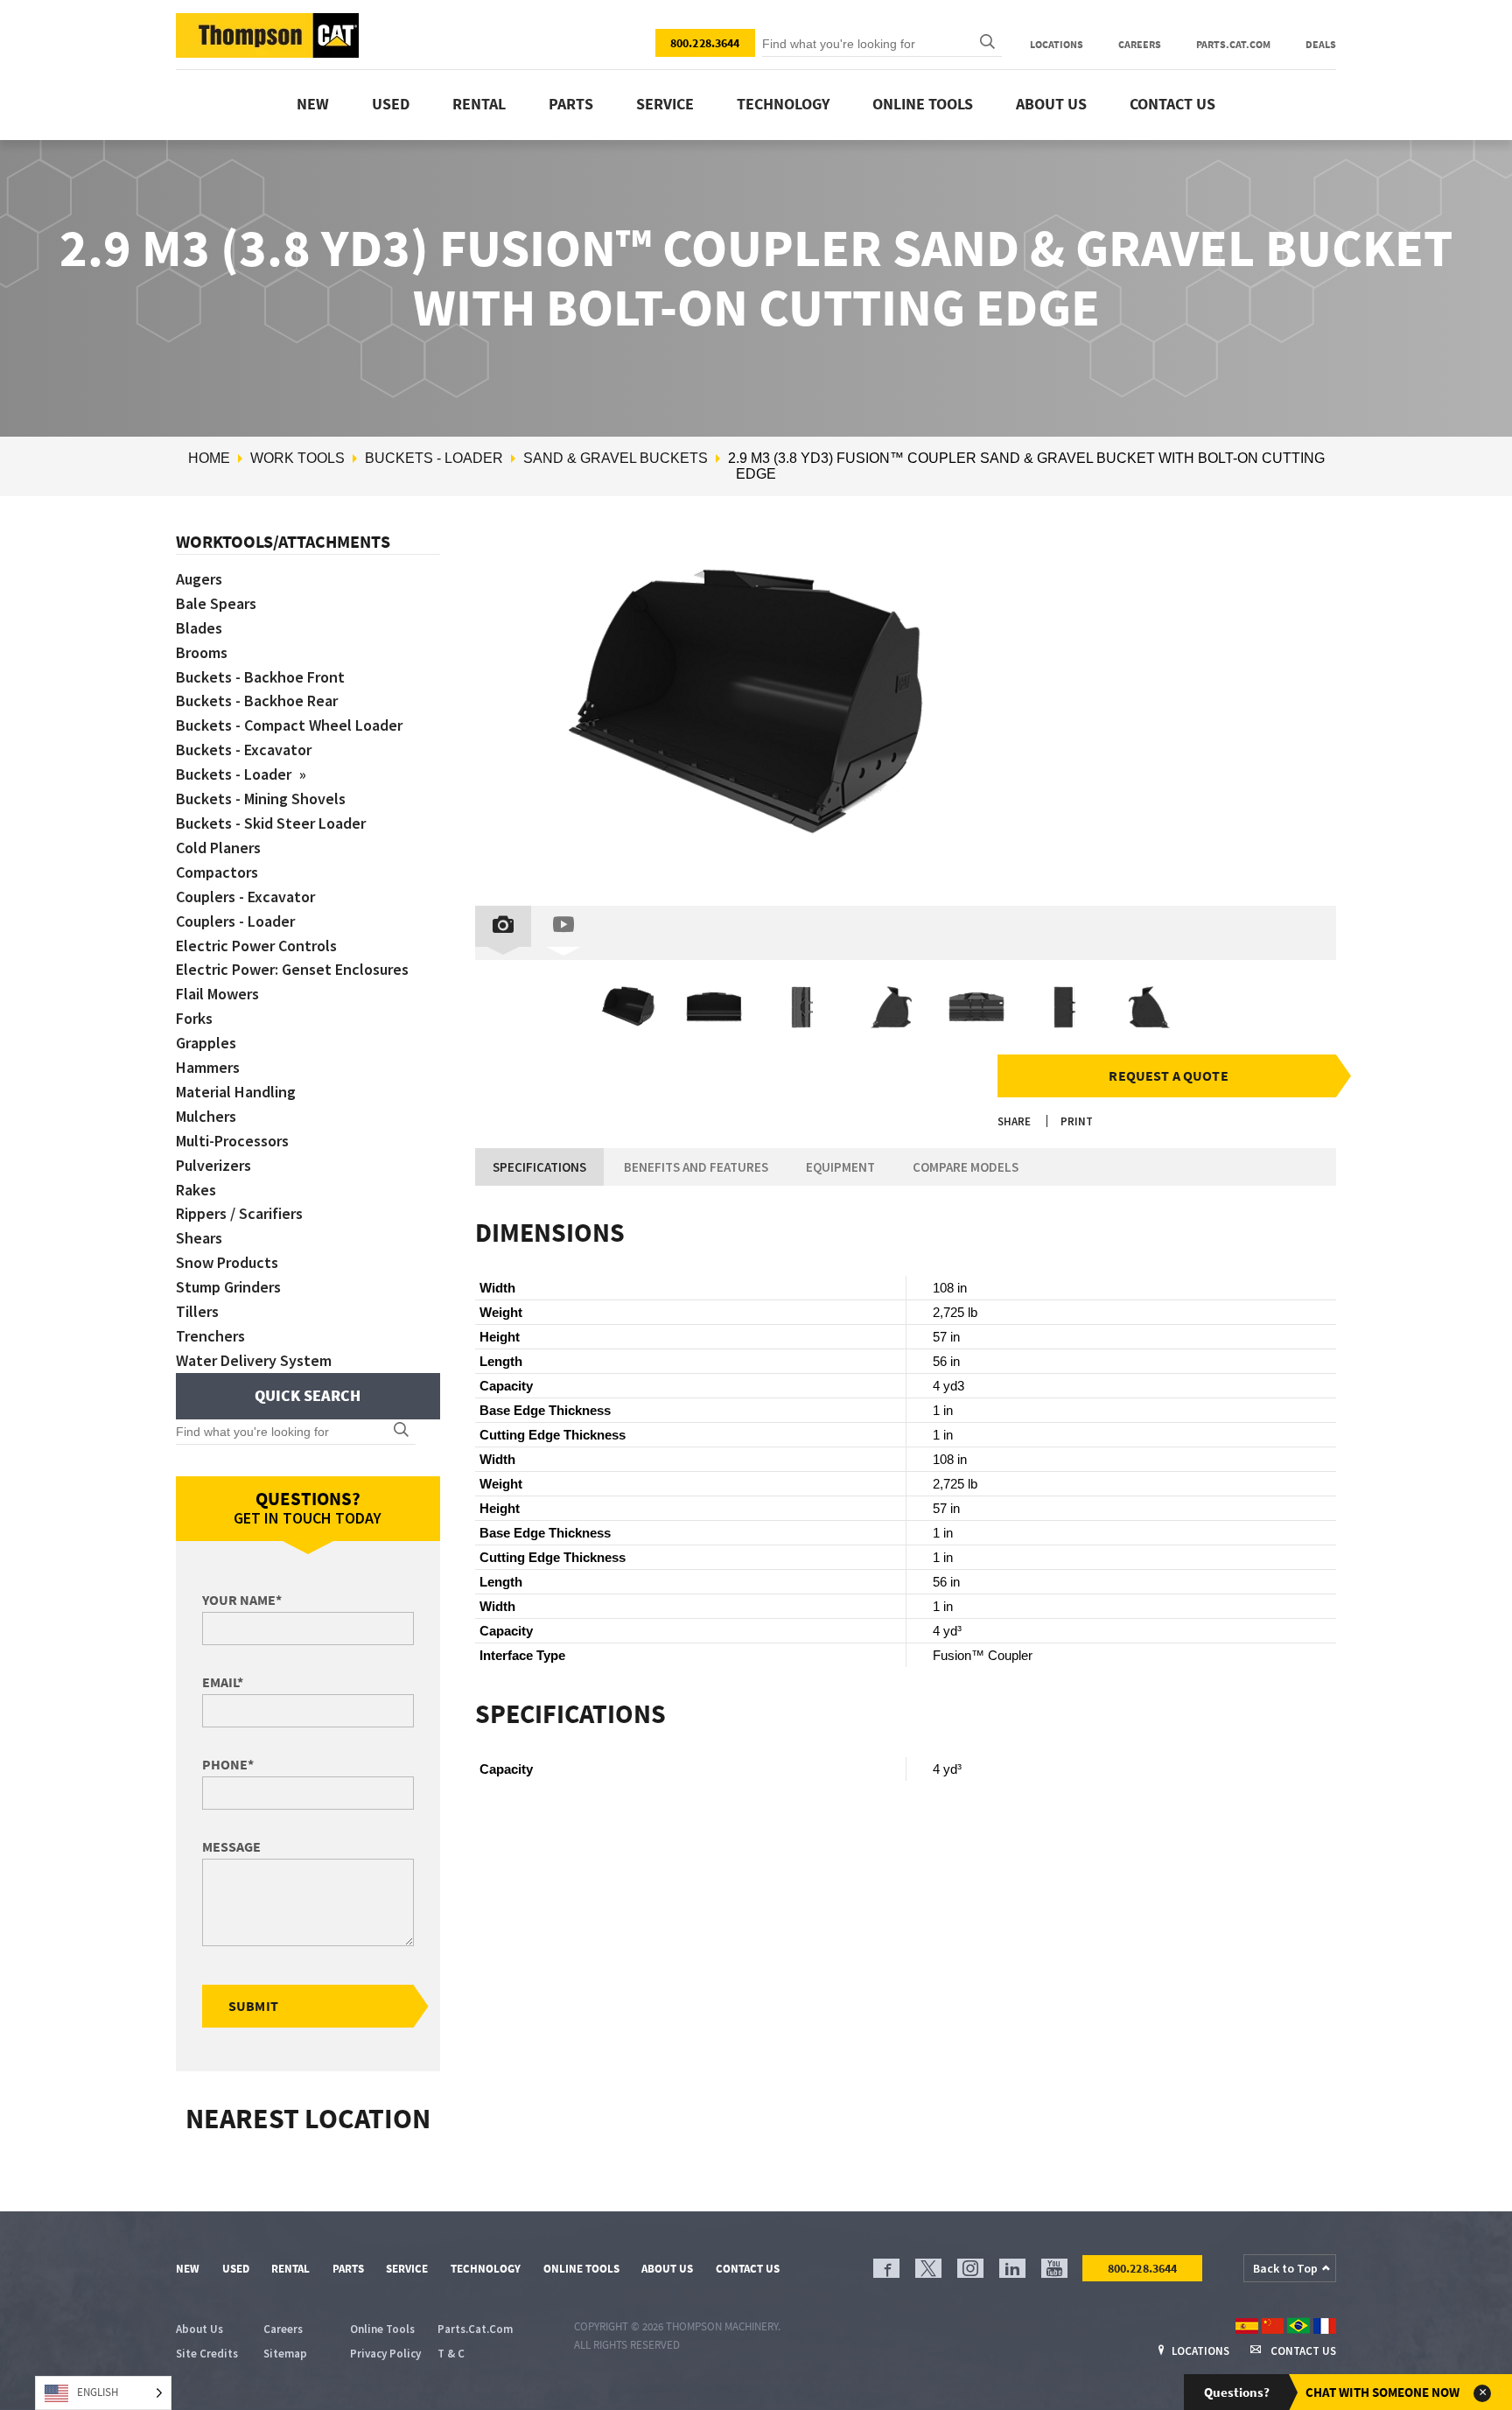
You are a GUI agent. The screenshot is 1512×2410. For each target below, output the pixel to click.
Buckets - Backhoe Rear (257, 701)
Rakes (196, 1190)
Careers (1140, 44)
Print (1077, 1121)
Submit (253, 2006)
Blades (199, 628)
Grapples (206, 1043)
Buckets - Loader (434, 458)
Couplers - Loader (235, 921)
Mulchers (206, 1116)
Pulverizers (213, 1165)
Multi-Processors (232, 1141)
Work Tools (297, 458)
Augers (199, 579)
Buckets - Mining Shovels (261, 799)
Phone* (228, 1764)
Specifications (539, 1167)
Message (231, 1846)
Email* (223, 1682)
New (313, 104)
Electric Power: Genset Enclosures (292, 969)
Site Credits (207, 2354)
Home (209, 458)
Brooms (202, 652)
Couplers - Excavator (245, 897)
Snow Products (227, 1262)
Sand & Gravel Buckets (616, 458)
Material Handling (236, 1092)
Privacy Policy (385, 2354)
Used (391, 104)
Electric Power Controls (256, 946)
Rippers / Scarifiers (239, 1213)
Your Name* (242, 1600)
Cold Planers (218, 848)
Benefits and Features (696, 1167)
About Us (1051, 104)
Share (1014, 1121)
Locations (1057, 44)
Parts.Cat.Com (1233, 44)
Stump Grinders (228, 1287)
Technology (783, 104)
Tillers (197, 1311)
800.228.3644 (705, 43)
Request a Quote (1168, 1075)
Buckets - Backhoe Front (260, 677)
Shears (199, 1238)
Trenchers (210, 1336)
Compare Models (966, 1167)
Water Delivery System (254, 1360)
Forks (194, 1018)
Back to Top (1285, 2268)
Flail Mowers (217, 994)
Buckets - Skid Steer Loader (271, 823)
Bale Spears (216, 603)
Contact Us (1172, 104)
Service (665, 104)
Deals (1321, 44)
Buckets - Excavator (244, 750)
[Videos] (563, 926)
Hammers (208, 1067)
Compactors (217, 872)
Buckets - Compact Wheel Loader (289, 725)
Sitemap (285, 2354)
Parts (571, 104)
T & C (451, 2354)
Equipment (840, 1167)
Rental (479, 104)
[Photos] (503, 926)
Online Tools (923, 104)
